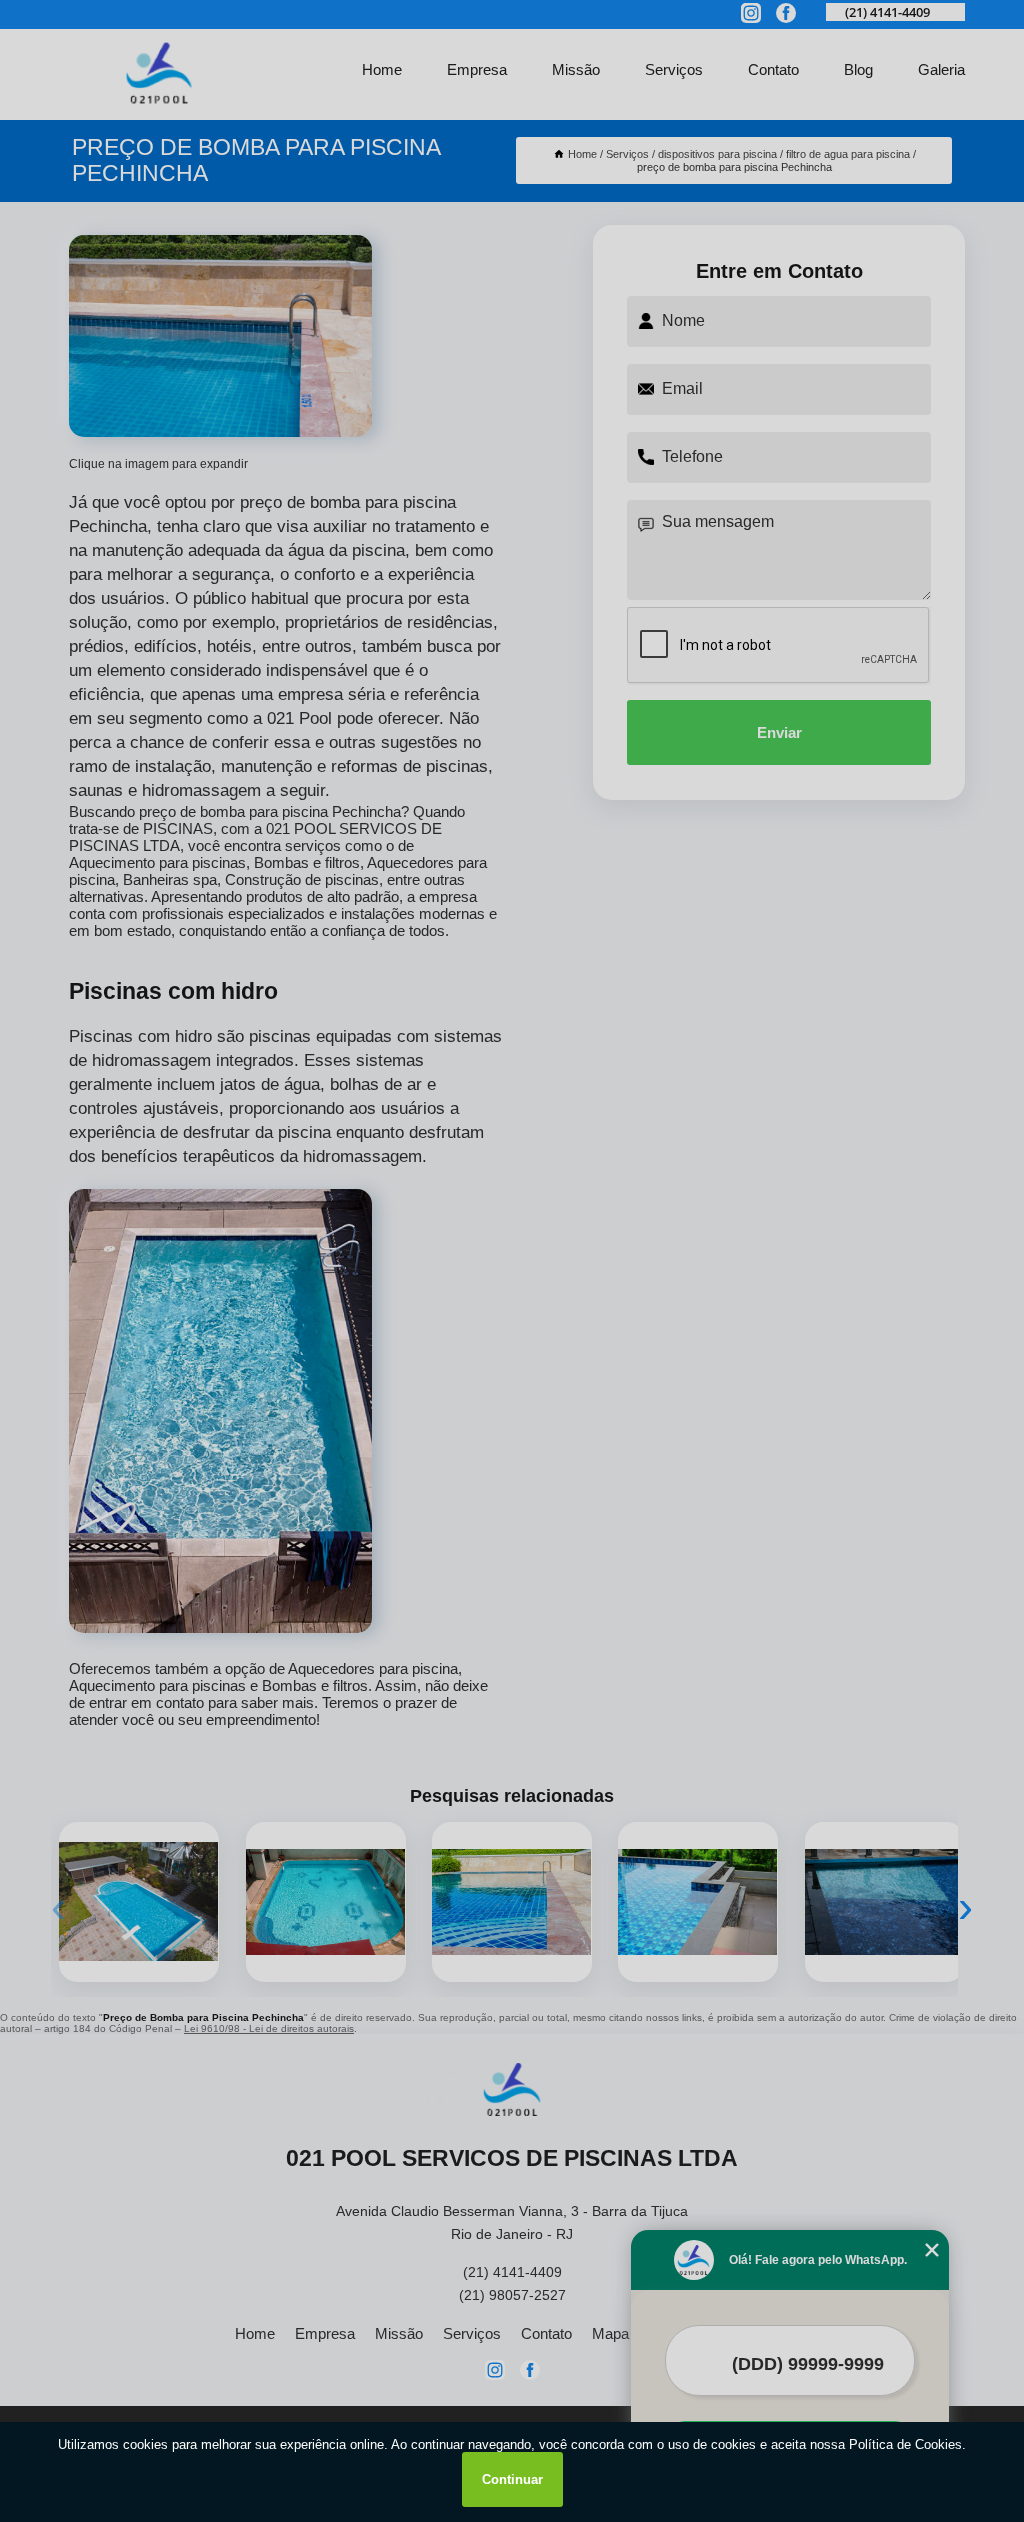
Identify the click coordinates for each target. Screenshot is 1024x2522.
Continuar (512, 2479)
